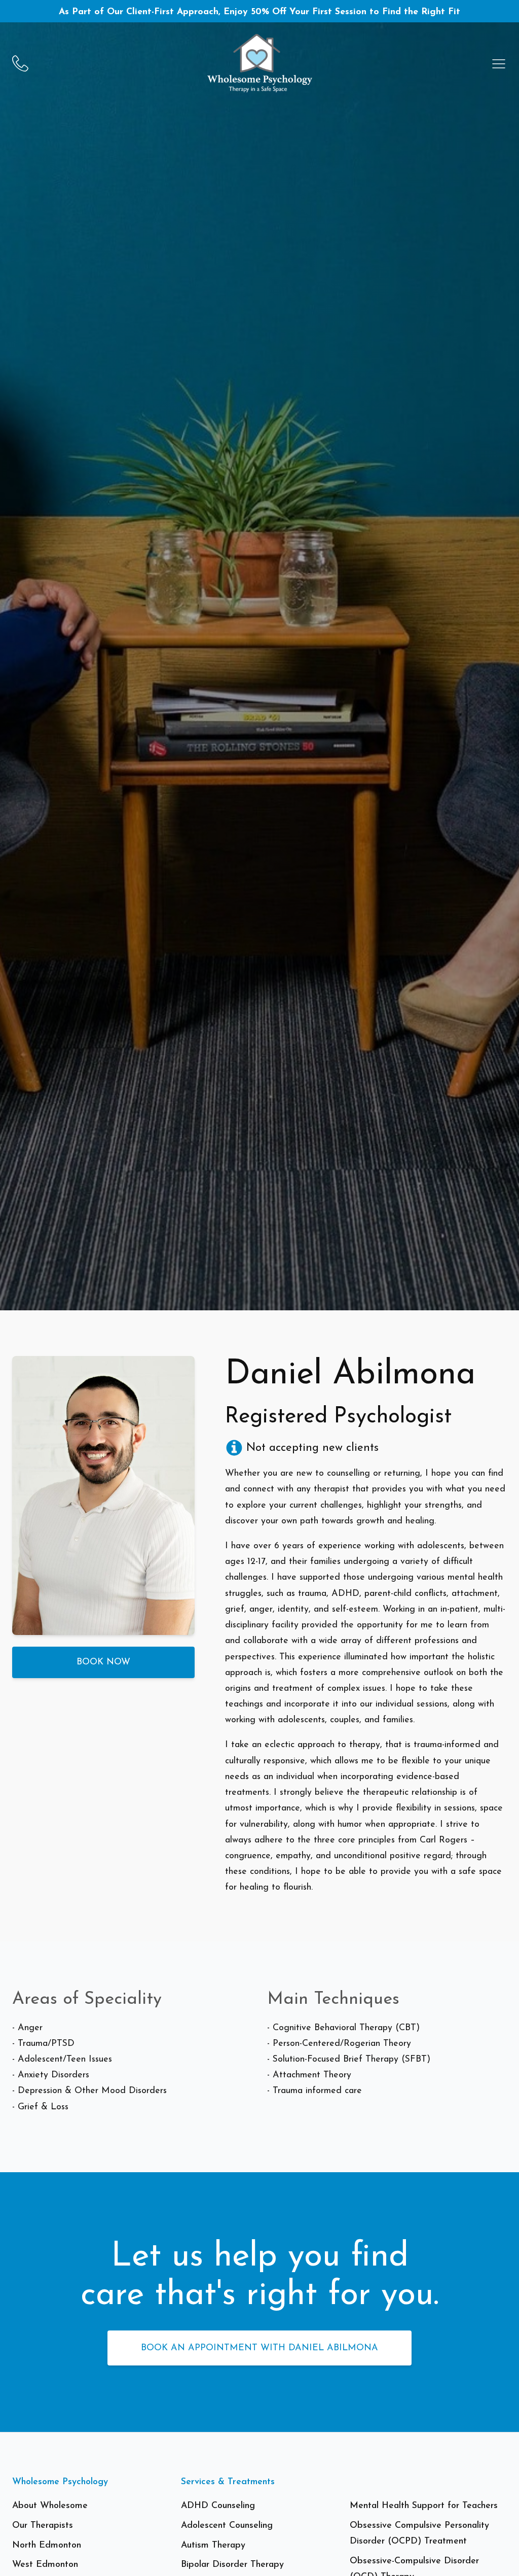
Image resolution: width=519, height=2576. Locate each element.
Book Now (103, 1663)
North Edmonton (47, 2545)
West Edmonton (45, 2565)
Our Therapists (43, 2526)
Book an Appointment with (259, 2348)
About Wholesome (50, 2506)
